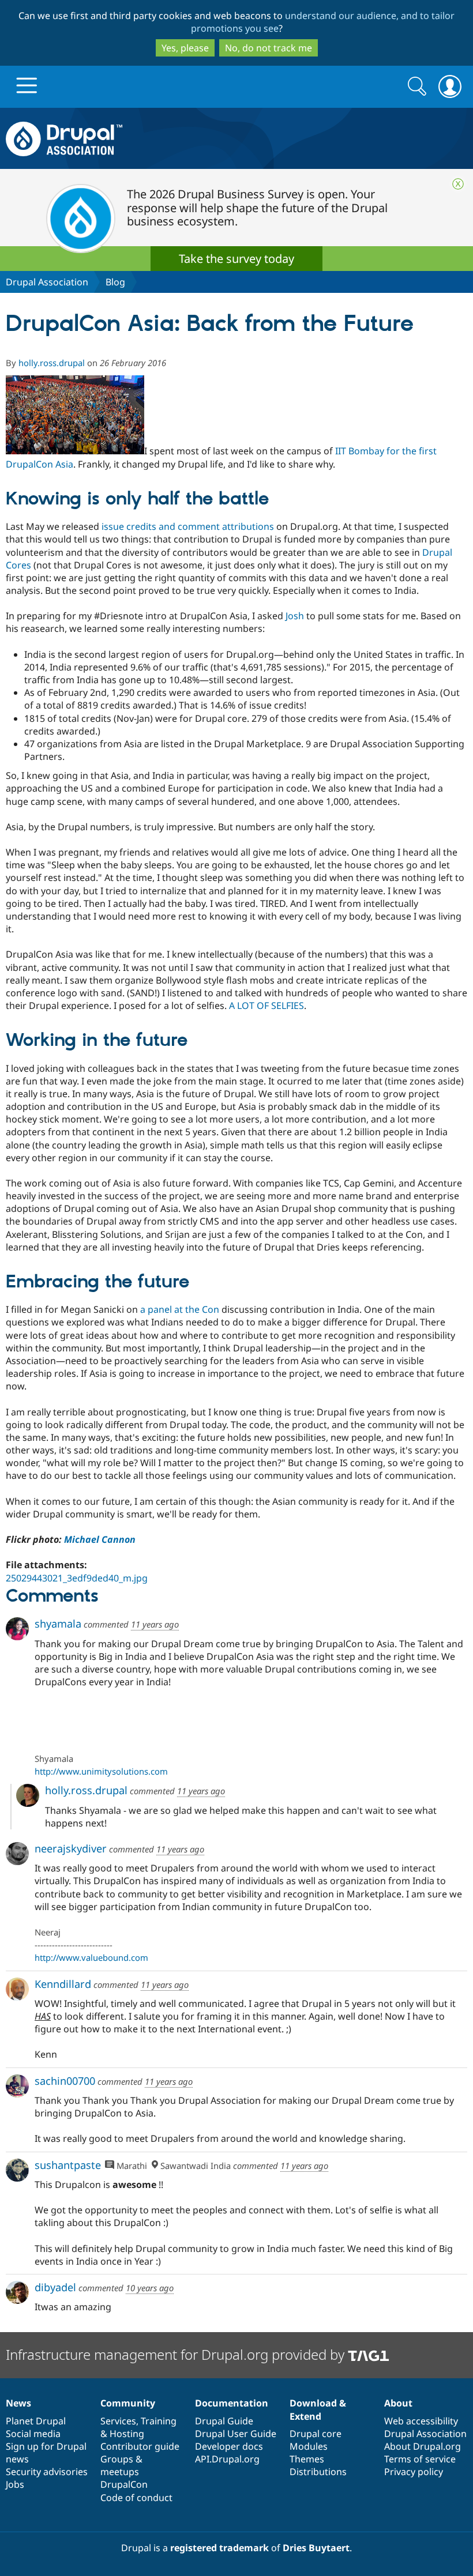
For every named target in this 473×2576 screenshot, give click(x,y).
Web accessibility (421, 2421)
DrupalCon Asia (40, 464)
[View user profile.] (17, 1629)
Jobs (15, 2484)
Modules (309, 2446)
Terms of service (420, 2459)
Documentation (232, 2403)
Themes (307, 2459)
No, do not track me (269, 48)
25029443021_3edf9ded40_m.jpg (77, 1578)
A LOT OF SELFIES (266, 1005)
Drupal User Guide (236, 2434)
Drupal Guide (224, 2421)
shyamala (58, 1624)
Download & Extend (318, 2409)
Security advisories (47, 2472)
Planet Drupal (36, 2421)
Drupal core (316, 2434)
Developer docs (229, 2446)
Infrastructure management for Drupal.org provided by (177, 2354)
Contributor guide (140, 2446)
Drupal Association (47, 282)
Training (159, 2421)
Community (128, 2403)
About (398, 2403)
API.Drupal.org (227, 2459)
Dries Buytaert (316, 2548)
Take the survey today (236, 259)
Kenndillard (63, 1984)
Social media (33, 2434)
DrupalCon (124, 2484)
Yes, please (185, 48)
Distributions (318, 2472)
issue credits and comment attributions (188, 526)
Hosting (127, 2434)
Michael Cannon (100, 1539)
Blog (115, 282)
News (18, 2403)
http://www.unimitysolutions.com (101, 1771)
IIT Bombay (360, 451)
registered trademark (219, 2548)
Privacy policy (414, 2472)
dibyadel (55, 2287)
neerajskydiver (71, 1848)
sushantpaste (68, 2165)
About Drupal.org (423, 2446)
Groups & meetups (121, 2465)
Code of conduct (136, 2498)
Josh (295, 616)
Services (118, 2421)
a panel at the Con (180, 1309)
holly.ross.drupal (52, 363)
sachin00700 (65, 2081)
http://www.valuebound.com (91, 1957)
